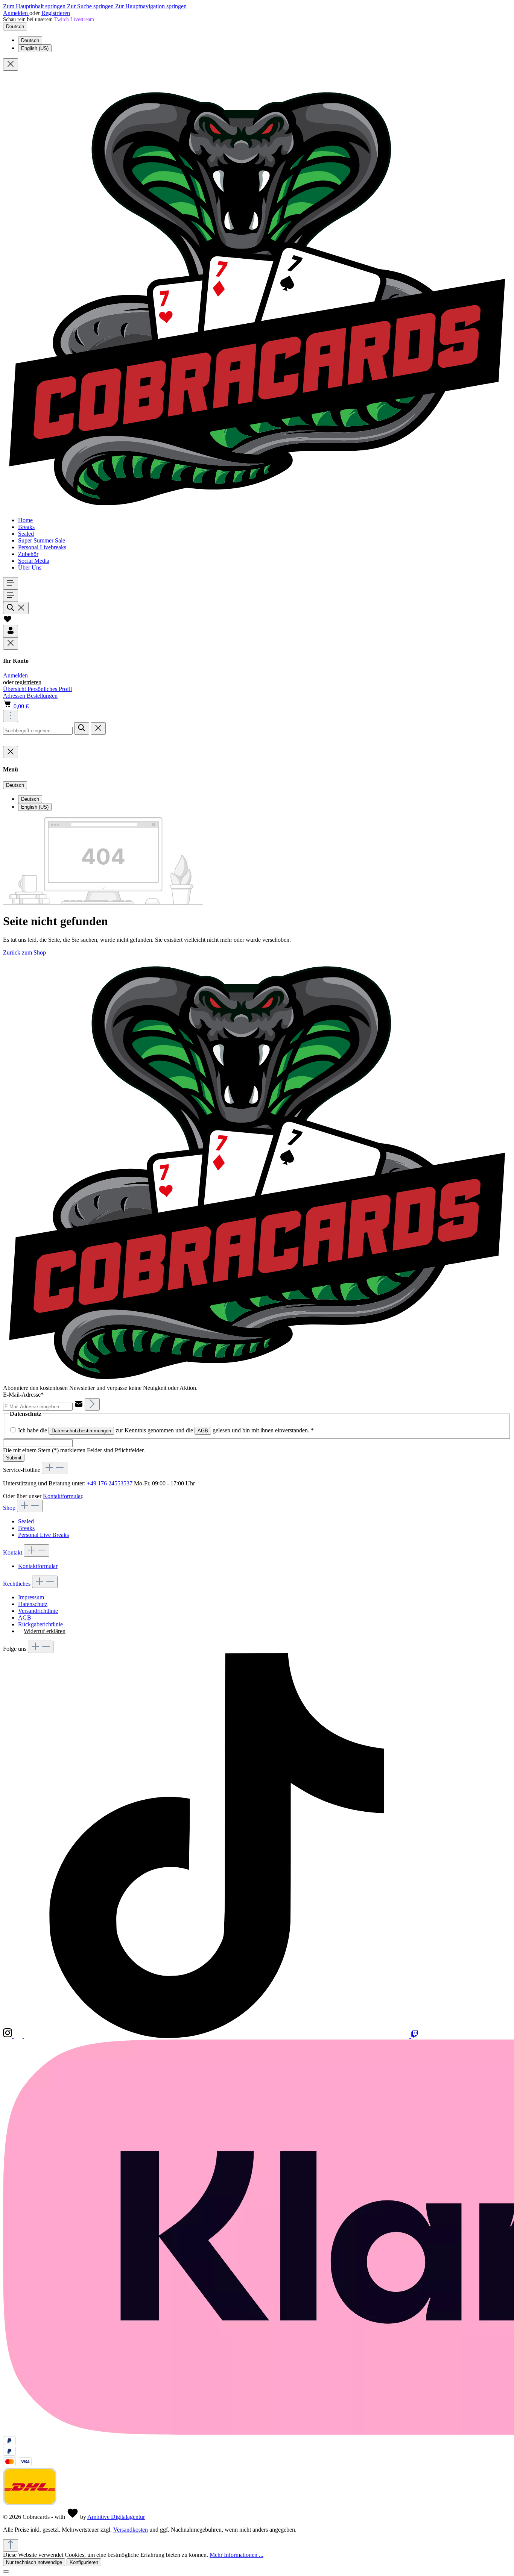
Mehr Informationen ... (236, 2555)
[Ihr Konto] (11, 631)
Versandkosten (131, 2530)
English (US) (35, 48)
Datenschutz (33, 1604)
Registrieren (56, 13)
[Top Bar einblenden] (11, 716)
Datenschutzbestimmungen (81, 1431)
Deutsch (30, 40)
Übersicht (15, 689)
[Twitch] (415, 2036)
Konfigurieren (84, 2562)
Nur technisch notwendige (34, 2562)
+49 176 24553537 (110, 1483)
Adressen (15, 696)
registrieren (28, 682)
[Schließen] (6, 2571)
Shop (10, 1508)
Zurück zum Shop (24, 952)
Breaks (26, 1528)
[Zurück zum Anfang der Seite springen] (11, 2545)
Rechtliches (17, 1584)
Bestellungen (42, 696)
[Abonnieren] (92, 1404)
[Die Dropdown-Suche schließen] (98, 728)
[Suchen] (16, 608)
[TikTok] (217, 2036)
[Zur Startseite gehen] (257, 507)
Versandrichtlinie (38, 1611)
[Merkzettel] (8, 621)
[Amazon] (19, 2036)
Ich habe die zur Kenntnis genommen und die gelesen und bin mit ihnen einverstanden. (166, 1430)
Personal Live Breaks (43, 1535)
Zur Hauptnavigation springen (151, 6)
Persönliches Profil (50, 689)
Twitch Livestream (74, 19)
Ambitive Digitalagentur (116, 2517)
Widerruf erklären (45, 1631)
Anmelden (16, 13)
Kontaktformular (62, 1496)
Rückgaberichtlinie (40, 1624)
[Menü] (11, 583)
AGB (203, 1431)
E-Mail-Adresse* (23, 1395)
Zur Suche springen (91, 6)
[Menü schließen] (11, 643)
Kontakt (13, 1552)
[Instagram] (8, 2036)
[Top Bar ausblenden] (11, 64)
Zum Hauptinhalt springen (35, 6)
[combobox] (38, 731)
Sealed (26, 1521)
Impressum (31, 1597)
